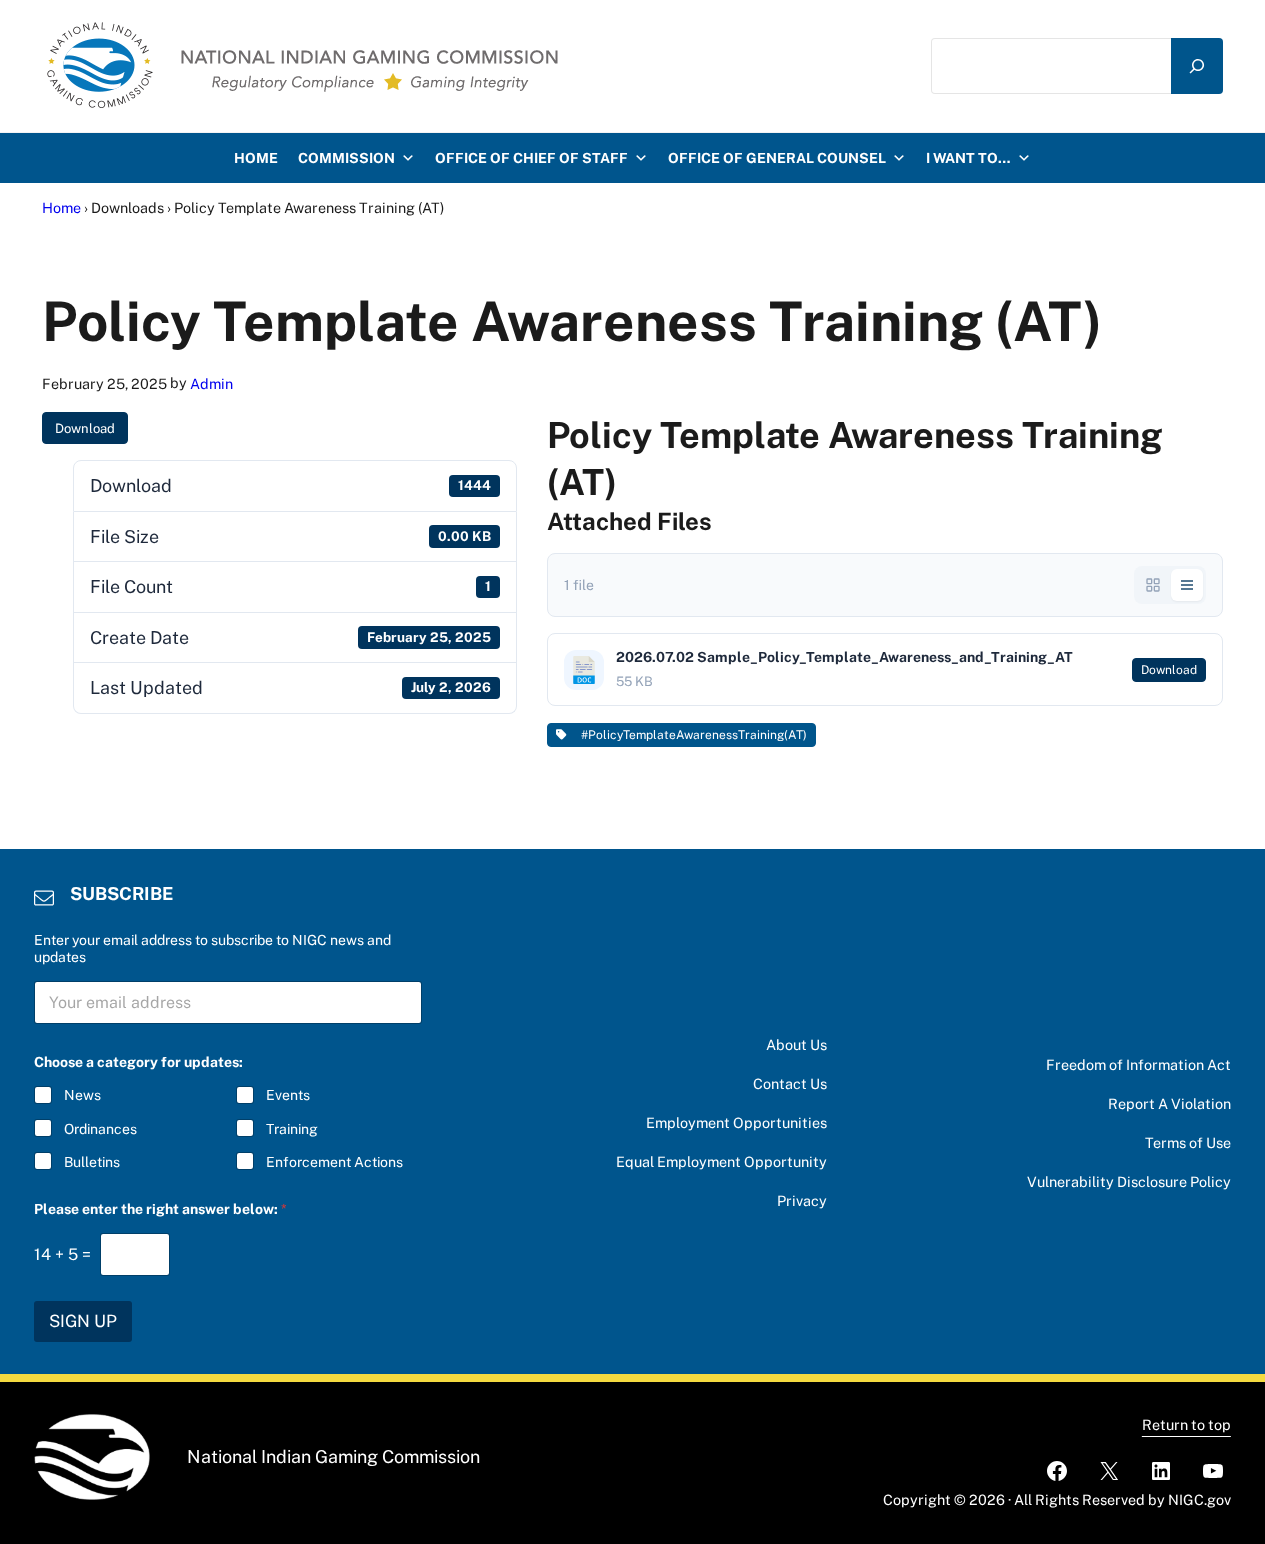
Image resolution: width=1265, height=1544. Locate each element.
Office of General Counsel (777, 158)
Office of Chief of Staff (531, 158)
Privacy (802, 1200)
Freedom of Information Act (1138, 1064)
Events (288, 1095)
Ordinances (100, 1129)
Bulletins (92, 1162)
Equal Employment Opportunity (721, 1161)
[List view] (1187, 585)
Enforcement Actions (334, 1162)
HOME (256, 158)
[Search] (1197, 65)
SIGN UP (83, 1321)
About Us (796, 1044)
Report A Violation (1169, 1103)
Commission (346, 158)
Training (292, 1129)
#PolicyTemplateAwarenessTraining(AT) (691, 735)
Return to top (1186, 1424)
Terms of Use (1188, 1142)
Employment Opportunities (736, 1122)
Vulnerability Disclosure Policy (1129, 1181)
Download (85, 428)
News (82, 1095)
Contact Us (790, 1083)
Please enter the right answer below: (160, 1209)
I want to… (968, 158)
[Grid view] (1153, 585)
